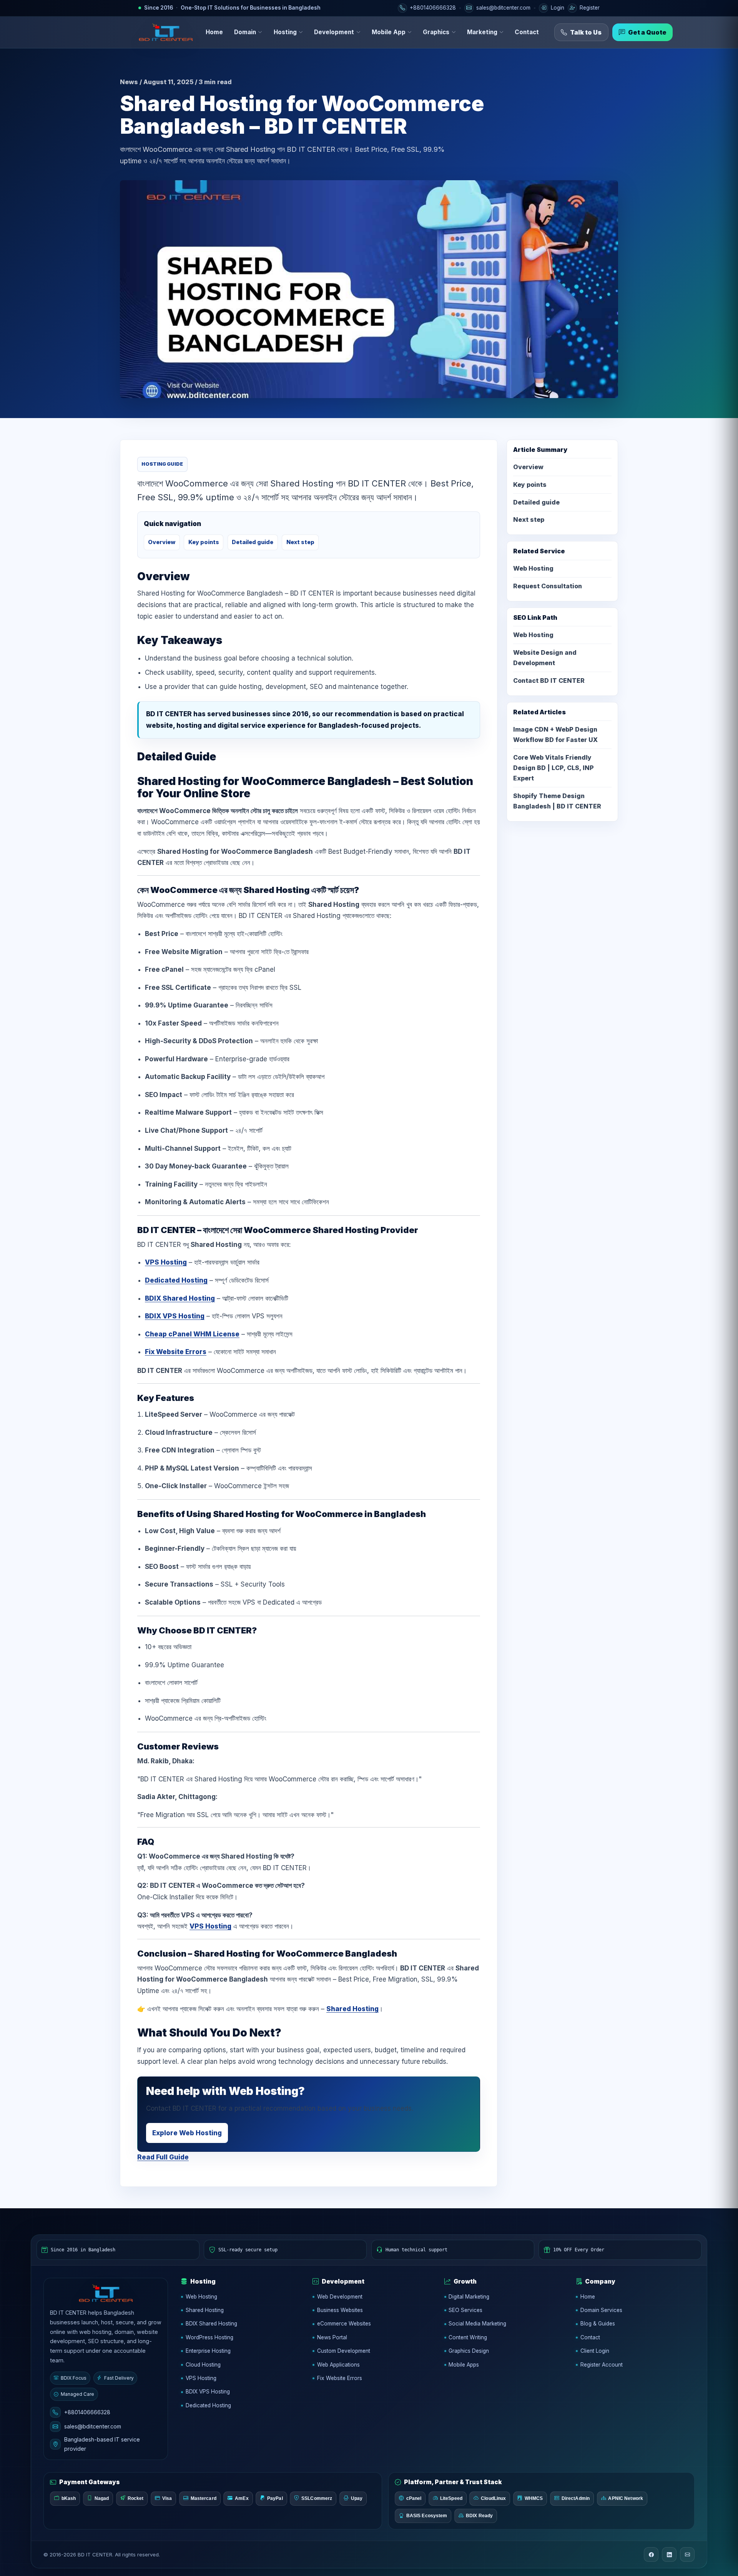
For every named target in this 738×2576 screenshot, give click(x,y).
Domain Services (601, 2310)
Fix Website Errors (176, 1352)
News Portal (332, 2337)
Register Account (602, 2365)
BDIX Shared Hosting (180, 1298)
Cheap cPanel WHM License (192, 1334)
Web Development (340, 2297)
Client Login (595, 2351)
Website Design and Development (545, 658)
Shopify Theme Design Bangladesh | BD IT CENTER (557, 801)
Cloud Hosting (203, 2365)
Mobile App (389, 32)
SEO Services (465, 2310)
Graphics (436, 32)
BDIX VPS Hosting (175, 1316)
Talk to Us (586, 32)
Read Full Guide (163, 2157)
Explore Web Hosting (187, 2133)
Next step (300, 542)
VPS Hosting (166, 1262)
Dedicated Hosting (176, 1280)
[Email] (687, 2554)
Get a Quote (647, 32)
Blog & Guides (598, 2324)
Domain (245, 32)
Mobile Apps (464, 2365)
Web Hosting (533, 568)
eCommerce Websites (344, 2324)
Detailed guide (253, 542)
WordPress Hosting (209, 2337)
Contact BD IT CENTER (549, 681)
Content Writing (468, 2337)
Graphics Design (469, 2351)
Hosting (285, 32)
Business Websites (340, 2310)
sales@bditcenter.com (93, 2426)
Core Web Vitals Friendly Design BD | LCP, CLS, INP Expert (553, 768)
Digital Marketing (469, 2297)
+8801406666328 (87, 2412)
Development (334, 32)
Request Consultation (548, 586)
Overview (162, 542)
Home (214, 32)
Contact (527, 32)
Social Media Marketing (477, 2324)
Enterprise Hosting (208, 2351)
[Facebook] (651, 2554)
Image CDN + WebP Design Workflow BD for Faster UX (555, 734)
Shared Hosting (352, 2009)
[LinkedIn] (669, 2554)
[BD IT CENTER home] (166, 32)
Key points (204, 542)
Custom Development (344, 2351)
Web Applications (338, 2365)
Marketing (482, 32)
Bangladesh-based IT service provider (102, 2444)
